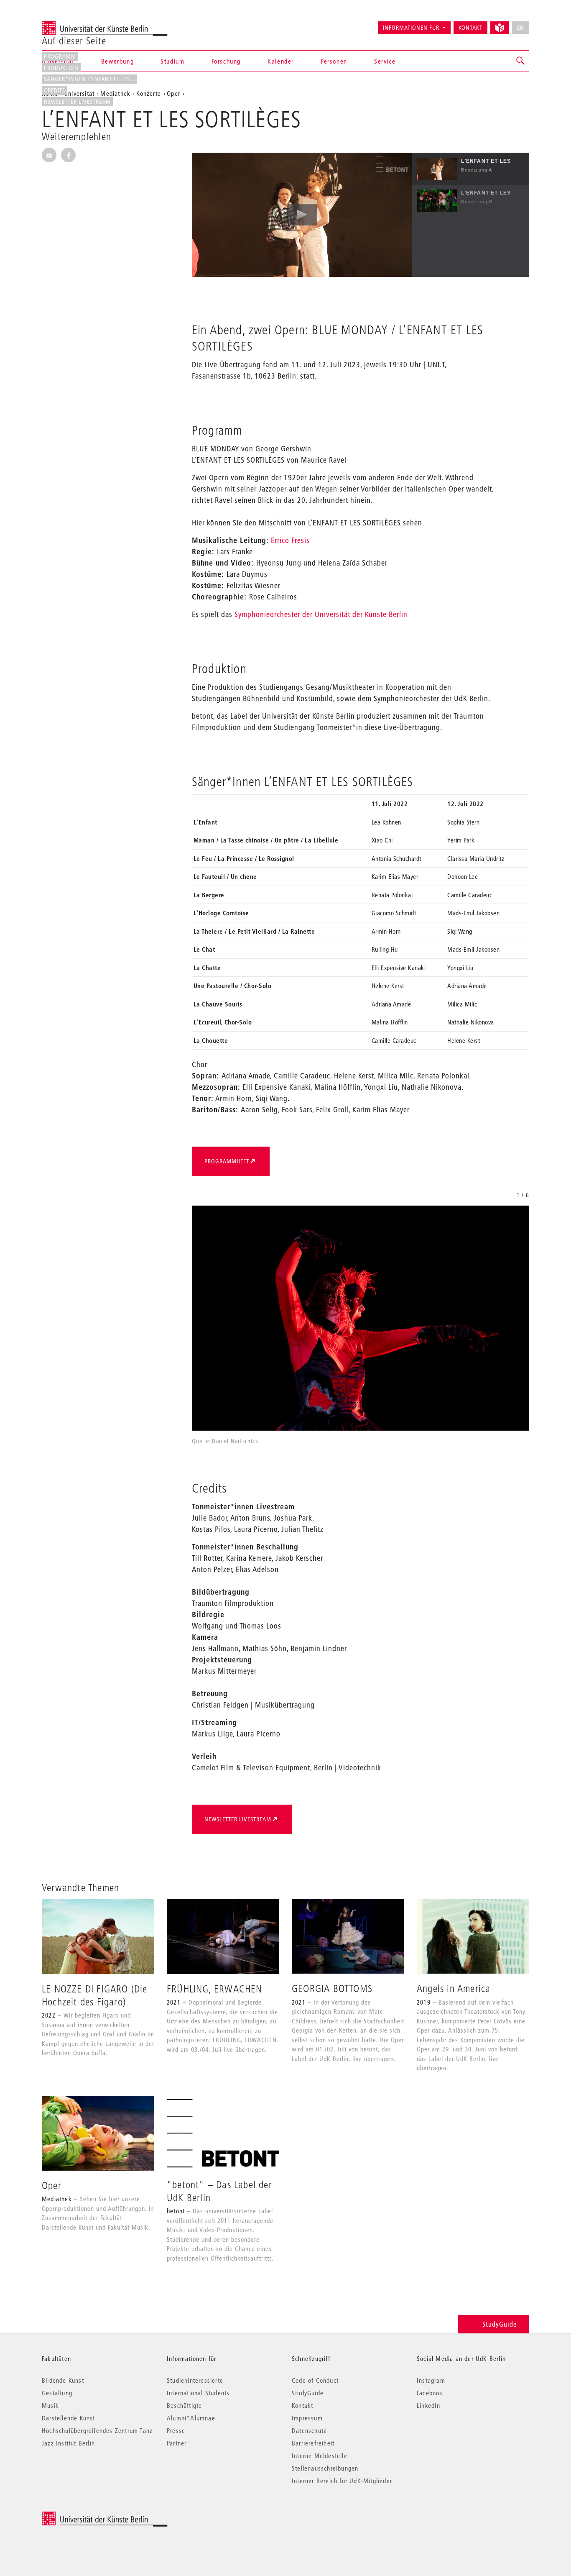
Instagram (431, 2380)
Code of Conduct (315, 2380)
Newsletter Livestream (77, 102)
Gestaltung (57, 2393)
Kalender (281, 61)
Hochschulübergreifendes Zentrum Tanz (97, 2430)
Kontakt (470, 28)
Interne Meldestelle (320, 2456)
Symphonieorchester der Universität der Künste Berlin (321, 614)
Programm (60, 56)
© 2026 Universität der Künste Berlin (85, 2516)
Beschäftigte (184, 2405)
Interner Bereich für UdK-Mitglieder (342, 2481)
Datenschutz (309, 2430)
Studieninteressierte (195, 2380)
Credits (55, 90)
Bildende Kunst (63, 2380)
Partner (177, 2443)
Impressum (307, 2418)
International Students (198, 2393)
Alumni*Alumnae (191, 2418)
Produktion (61, 68)
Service (385, 61)
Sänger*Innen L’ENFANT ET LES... (89, 79)
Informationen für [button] (411, 28)
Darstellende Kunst (69, 2418)
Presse (176, 2430)
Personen (334, 61)
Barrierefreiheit (313, 2443)
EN (521, 28)
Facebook (430, 2393)
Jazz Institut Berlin (68, 2443)
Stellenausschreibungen (325, 2468)
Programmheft (227, 1161)
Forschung (226, 61)
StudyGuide (500, 2324)
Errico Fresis (290, 540)
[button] (521, 61)
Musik (50, 2405)
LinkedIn (429, 2405)
